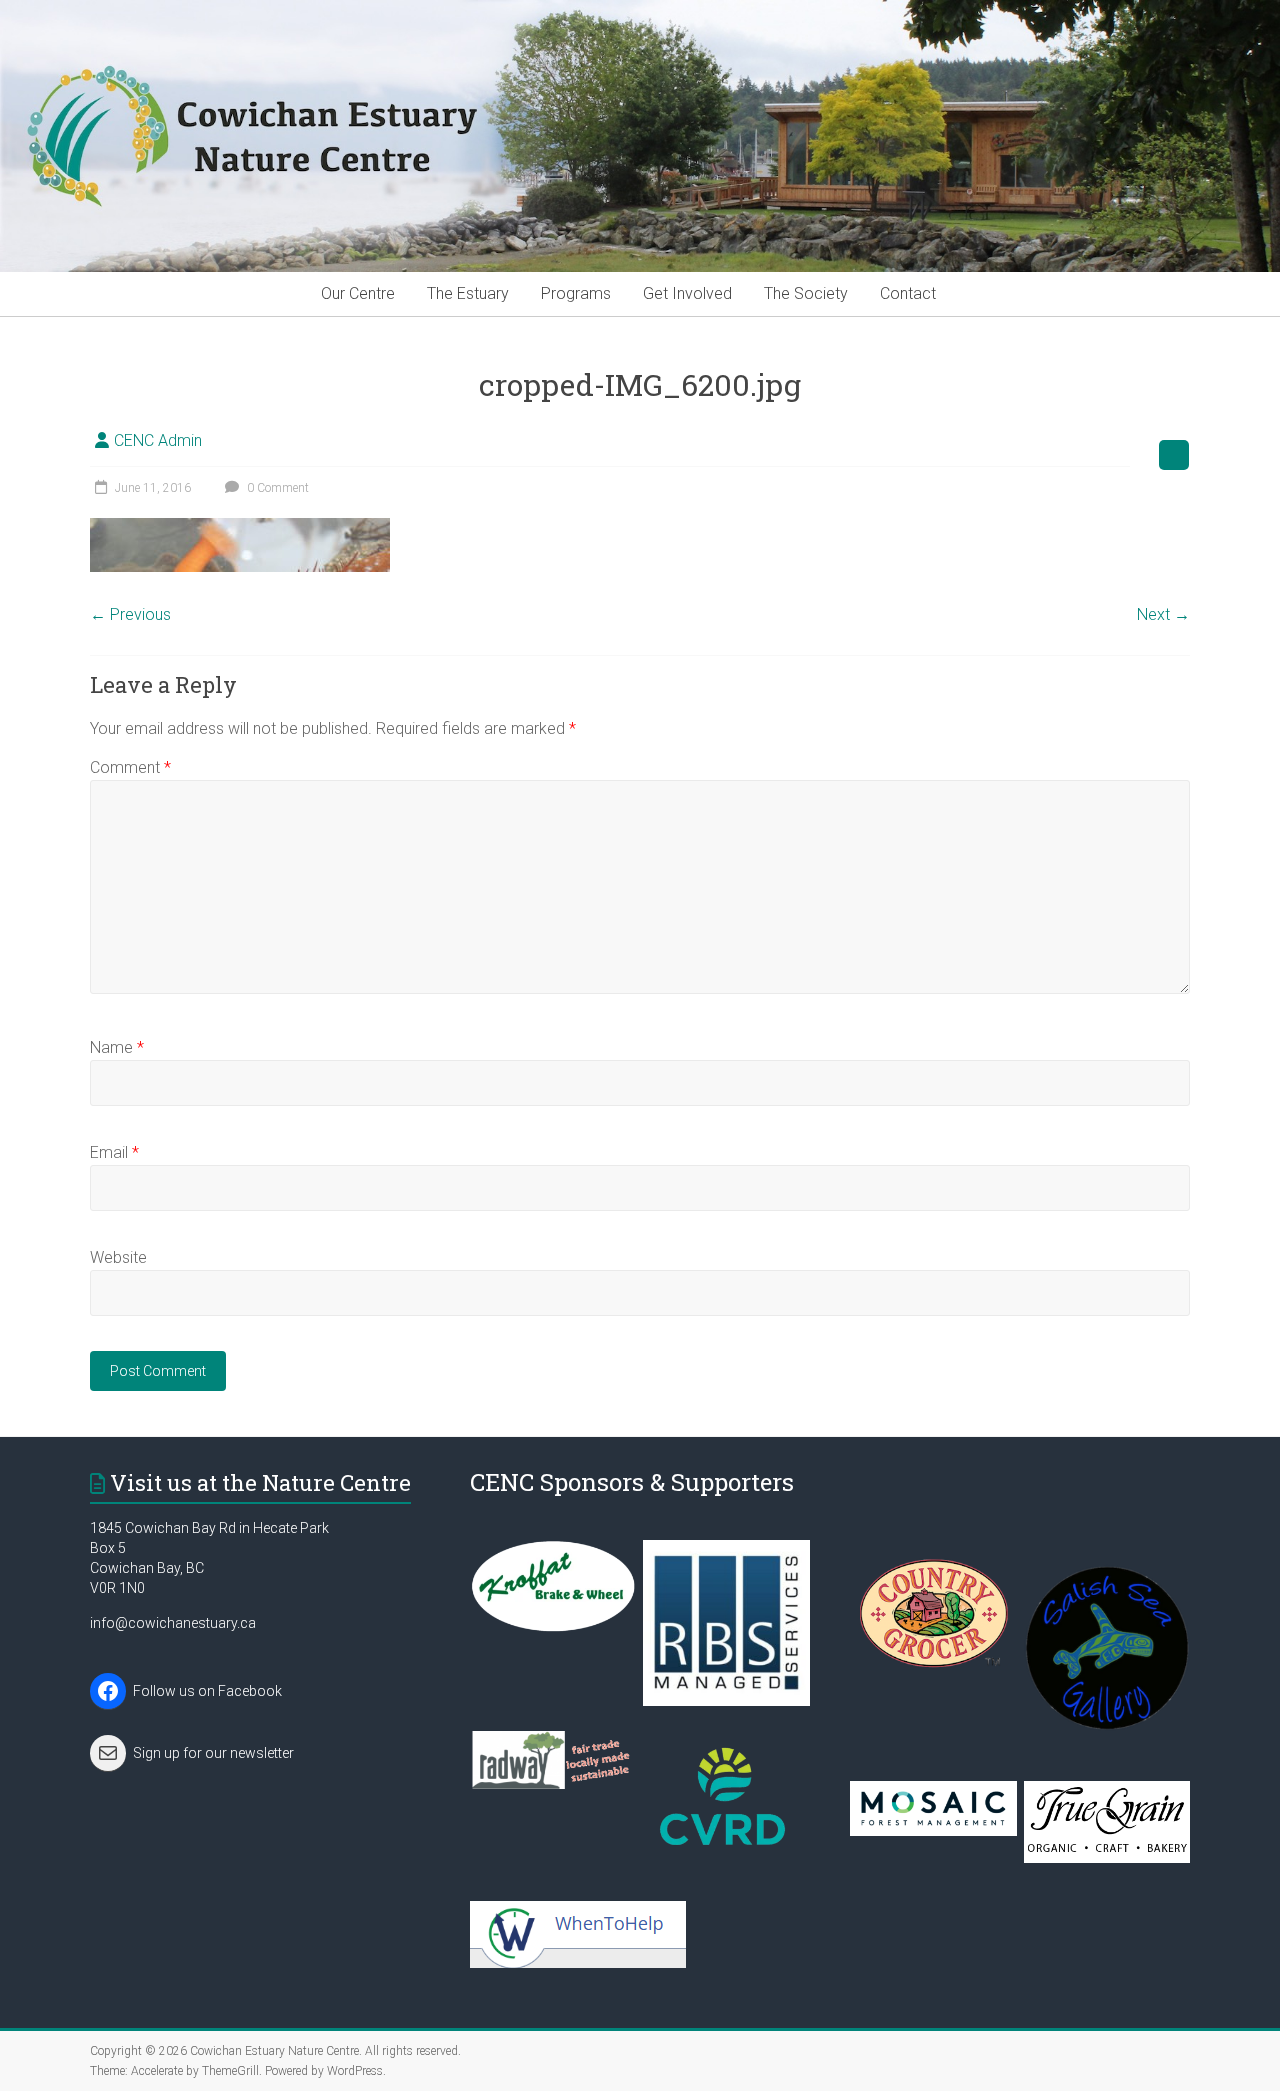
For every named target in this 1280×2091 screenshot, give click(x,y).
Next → (1163, 614)
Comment (130, 767)
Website (118, 1257)
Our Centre (358, 293)
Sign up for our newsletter (213, 1753)
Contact (908, 293)
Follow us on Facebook (207, 1691)
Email (114, 1152)
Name (117, 1047)
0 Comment (276, 488)
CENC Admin (158, 440)
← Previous (130, 614)
